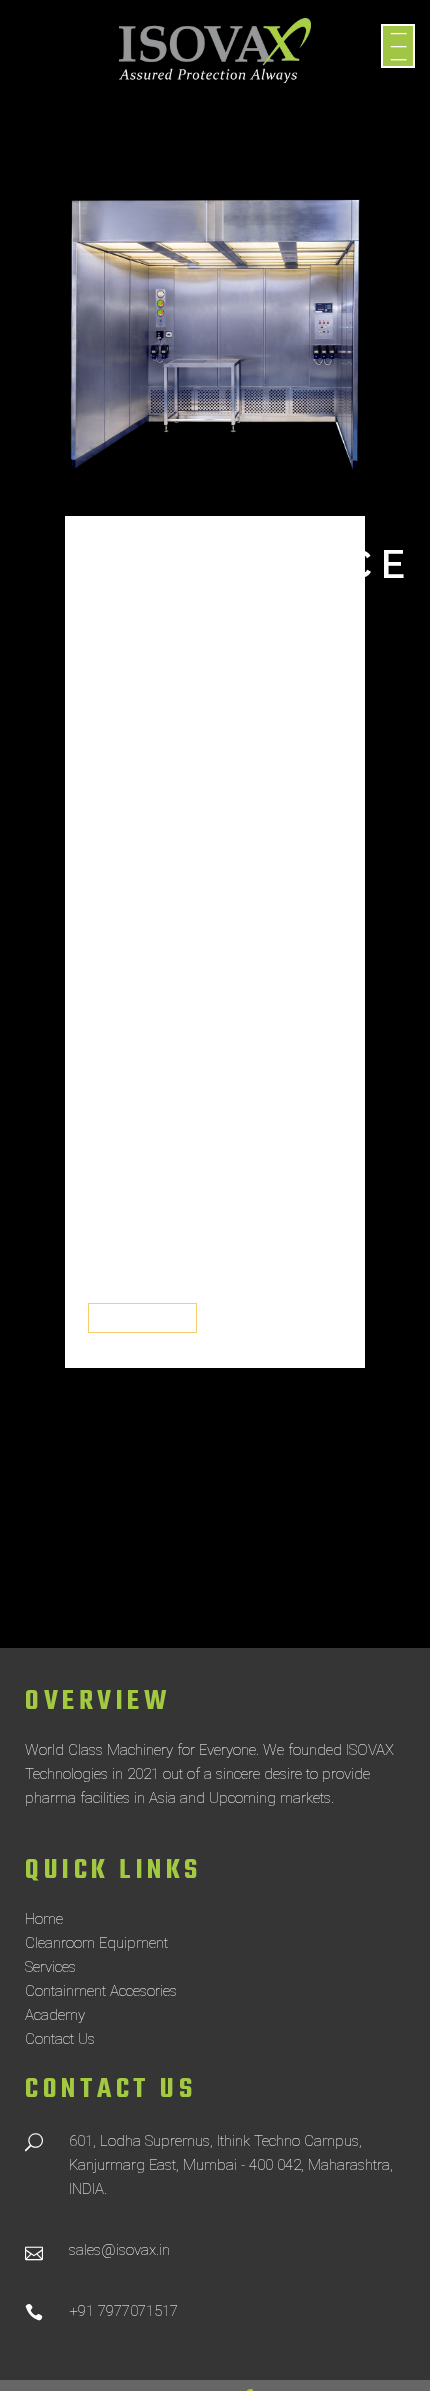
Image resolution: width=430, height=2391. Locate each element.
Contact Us (60, 2039)
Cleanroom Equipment (96, 1943)
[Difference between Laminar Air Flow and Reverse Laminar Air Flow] (215, 350)
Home (44, 1919)
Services (50, 1967)
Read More (142, 1318)
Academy (55, 2015)
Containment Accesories (101, 1991)
